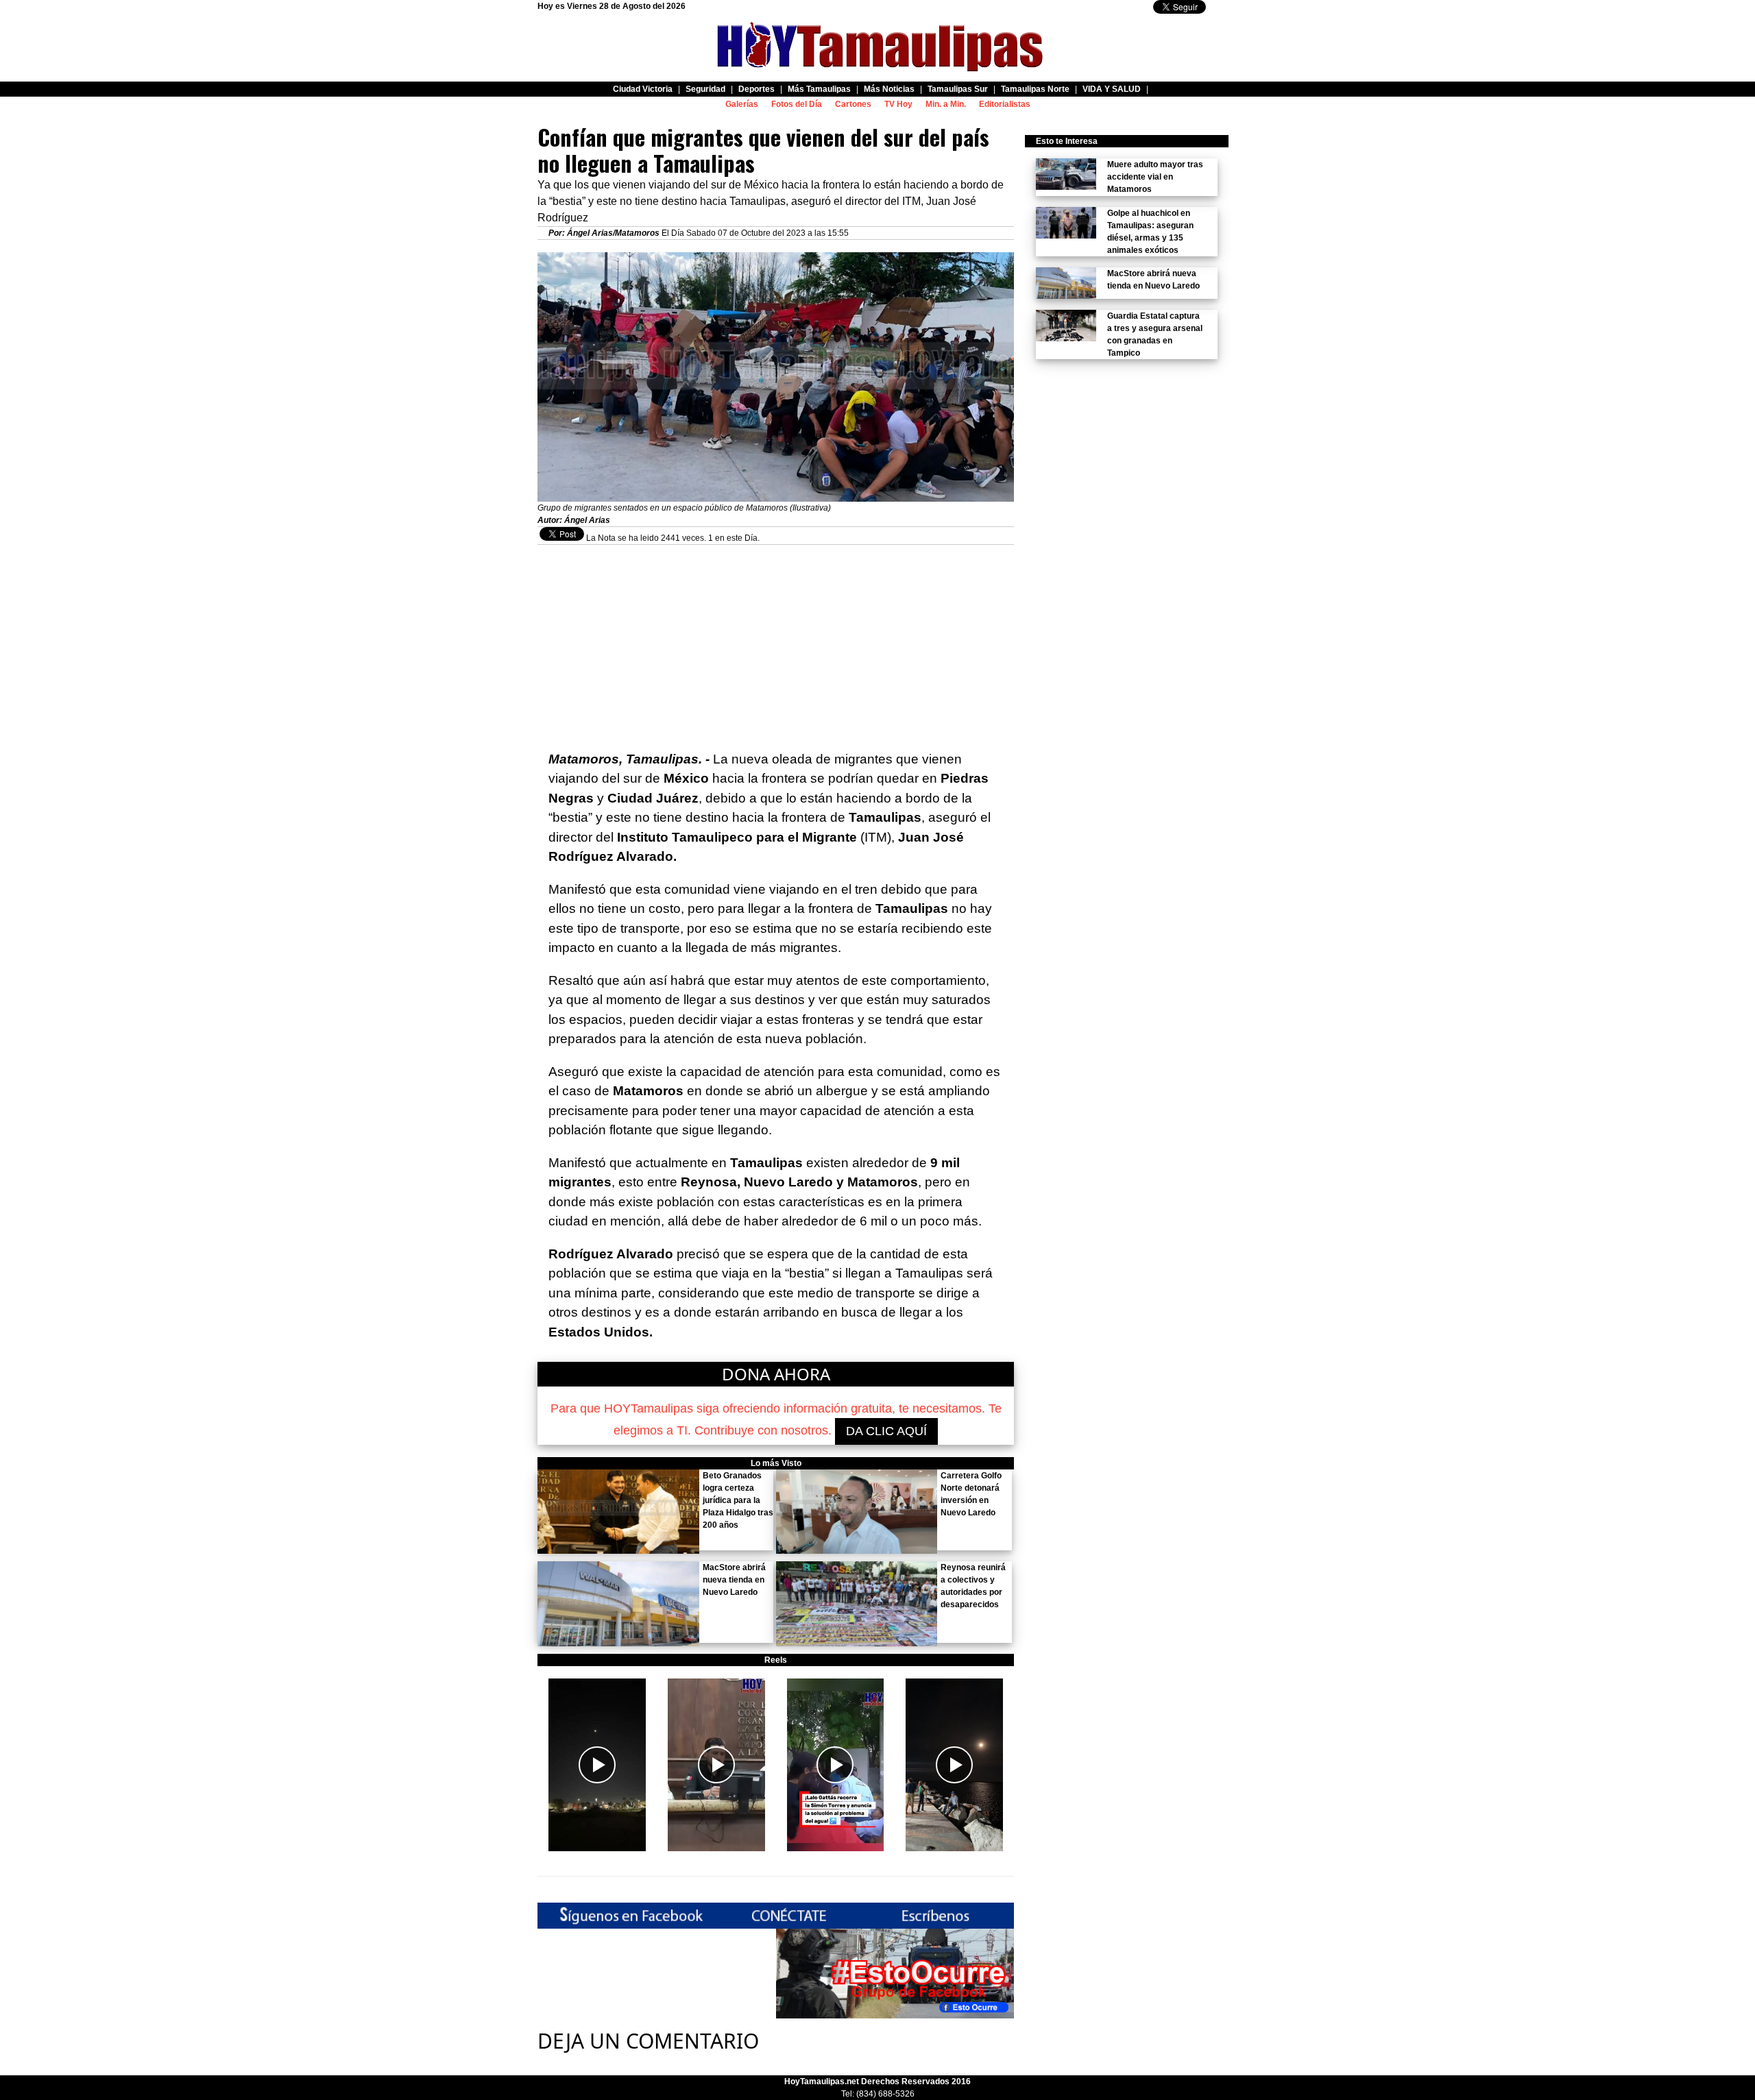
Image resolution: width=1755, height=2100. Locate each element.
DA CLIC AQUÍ (886, 1431)
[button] (597, 1765)
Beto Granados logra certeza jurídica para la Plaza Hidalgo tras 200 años (738, 1500)
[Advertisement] (776, 641)
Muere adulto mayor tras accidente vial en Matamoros (1155, 177)
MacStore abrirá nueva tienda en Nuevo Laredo (734, 1580)
